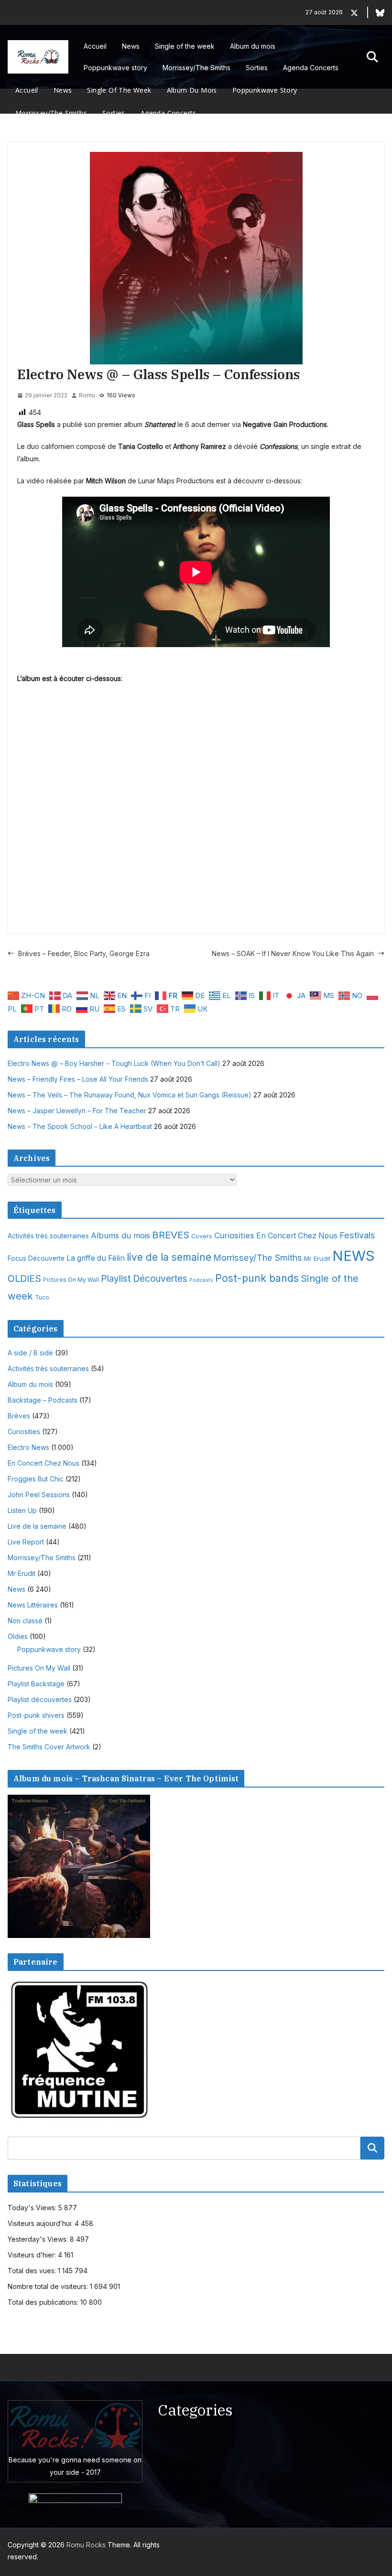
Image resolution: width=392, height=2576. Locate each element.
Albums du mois (120, 1235)
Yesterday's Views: (39, 2239)
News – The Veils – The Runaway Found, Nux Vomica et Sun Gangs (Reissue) (130, 1095)
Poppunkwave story (115, 68)
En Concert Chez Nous (297, 1236)
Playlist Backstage (36, 1684)
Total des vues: (33, 2271)
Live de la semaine (37, 1526)
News (131, 46)
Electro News (28, 1447)
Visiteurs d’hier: (33, 2255)
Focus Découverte (36, 1258)
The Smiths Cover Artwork (49, 1747)
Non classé (25, 1621)
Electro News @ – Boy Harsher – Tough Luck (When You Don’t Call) (114, 1063)
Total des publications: (44, 2302)
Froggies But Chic (36, 1479)
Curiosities (234, 1235)
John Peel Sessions (39, 1495)
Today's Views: (33, 2208)
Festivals (357, 1235)
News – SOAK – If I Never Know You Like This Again (293, 953)
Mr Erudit (317, 1258)
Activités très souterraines (48, 1236)
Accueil (95, 46)
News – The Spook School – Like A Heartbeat (80, 1126)
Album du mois (253, 46)
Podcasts (201, 1280)
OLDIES (24, 1278)
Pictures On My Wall (71, 1280)
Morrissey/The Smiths (196, 68)
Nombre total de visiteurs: (49, 2286)
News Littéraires (33, 1605)
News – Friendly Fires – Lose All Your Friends (78, 1079)
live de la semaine (169, 1257)
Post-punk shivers (36, 1715)
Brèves (19, 1416)
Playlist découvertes (40, 1699)
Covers (202, 1236)
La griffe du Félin (96, 1258)
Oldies (18, 1636)
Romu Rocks (86, 2545)
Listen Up (22, 1510)
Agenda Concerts (311, 68)
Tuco (42, 1297)
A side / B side (30, 1353)
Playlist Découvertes (144, 1279)
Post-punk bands (257, 1278)
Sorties (257, 68)
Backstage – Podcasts (43, 1400)
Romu (87, 395)
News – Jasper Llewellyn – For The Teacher (77, 1111)
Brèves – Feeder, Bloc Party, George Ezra (84, 953)
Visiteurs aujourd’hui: (41, 2223)
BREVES (171, 1235)
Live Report (26, 1542)
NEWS (354, 1256)
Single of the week (185, 46)
